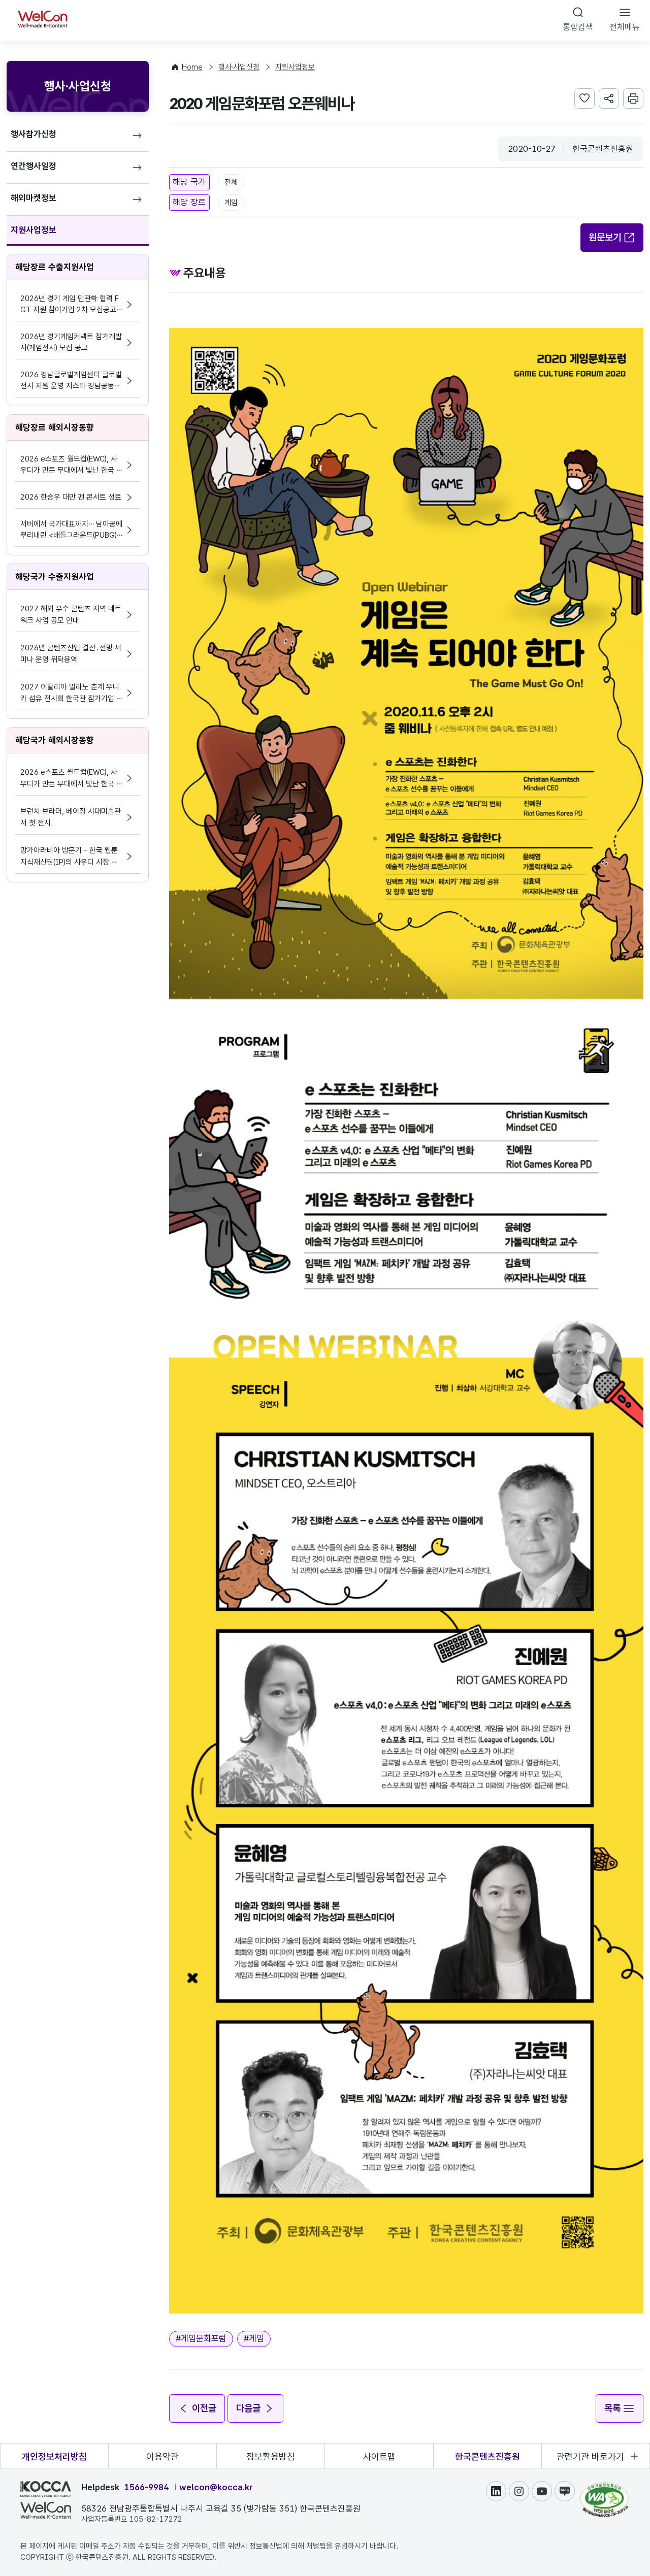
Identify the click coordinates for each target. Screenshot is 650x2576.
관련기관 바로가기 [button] (590, 2456)
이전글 (204, 2408)
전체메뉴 (625, 27)
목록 (612, 2408)
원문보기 (605, 237)
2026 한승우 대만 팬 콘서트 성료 (71, 497)
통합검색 (578, 27)
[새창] (604, 2487)
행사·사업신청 (239, 67)
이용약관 (162, 2456)
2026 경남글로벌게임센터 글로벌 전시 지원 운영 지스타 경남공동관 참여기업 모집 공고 (71, 381)
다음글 (248, 2408)
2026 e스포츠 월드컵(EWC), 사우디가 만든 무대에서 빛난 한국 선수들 (72, 465)
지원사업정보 (34, 230)
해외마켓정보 (34, 198)
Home (192, 67)
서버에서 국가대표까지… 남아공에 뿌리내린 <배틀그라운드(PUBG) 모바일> (71, 530)
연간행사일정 (34, 166)
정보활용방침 (271, 2456)
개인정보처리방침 (54, 2456)
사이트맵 (379, 2456)
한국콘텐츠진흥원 (487, 2456)
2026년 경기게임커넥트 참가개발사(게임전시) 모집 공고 (71, 342)
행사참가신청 (34, 134)
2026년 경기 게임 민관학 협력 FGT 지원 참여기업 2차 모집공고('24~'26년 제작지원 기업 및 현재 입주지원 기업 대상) (70, 305)
